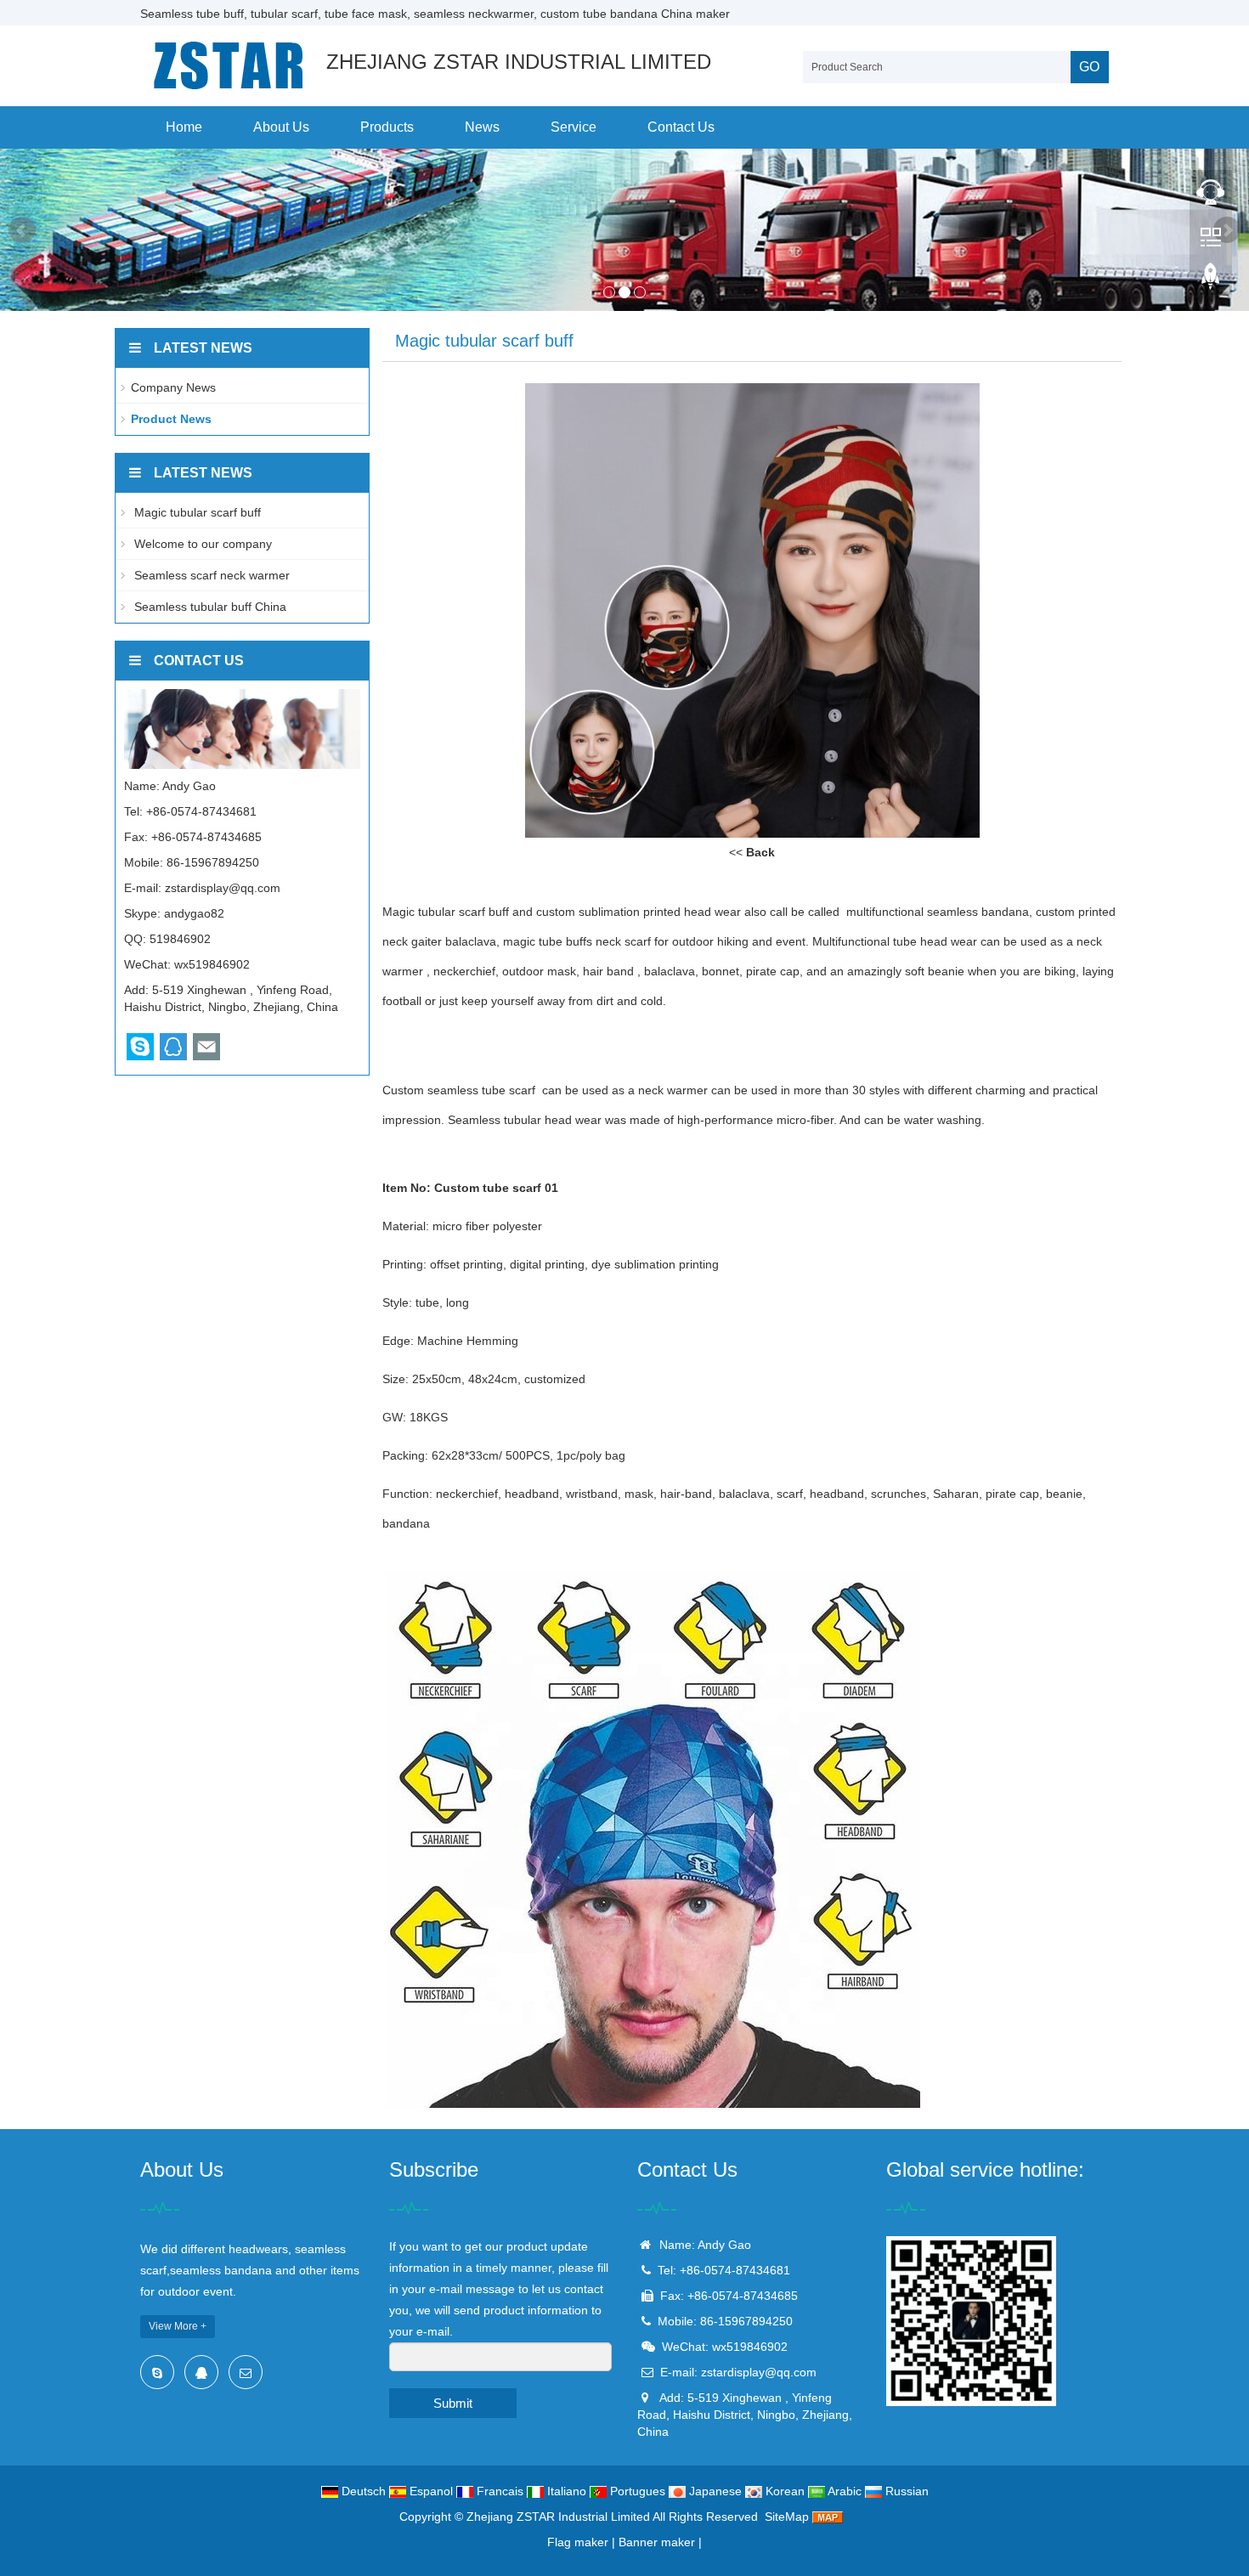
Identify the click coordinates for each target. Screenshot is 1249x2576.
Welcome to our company (201, 544)
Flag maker (578, 2542)
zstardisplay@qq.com (223, 888)
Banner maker (657, 2542)
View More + (178, 2326)
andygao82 (194, 913)
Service (574, 127)
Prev (22, 230)
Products (387, 127)
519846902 (180, 939)
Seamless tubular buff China (209, 607)
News (482, 127)
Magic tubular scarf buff (196, 512)
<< (752, 852)
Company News (173, 387)
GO (1089, 67)
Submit (453, 2403)
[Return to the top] (1211, 281)
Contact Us (681, 127)
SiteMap (787, 2517)
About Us (281, 127)
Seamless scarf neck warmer (210, 575)
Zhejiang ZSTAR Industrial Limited (558, 2517)
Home (184, 127)
